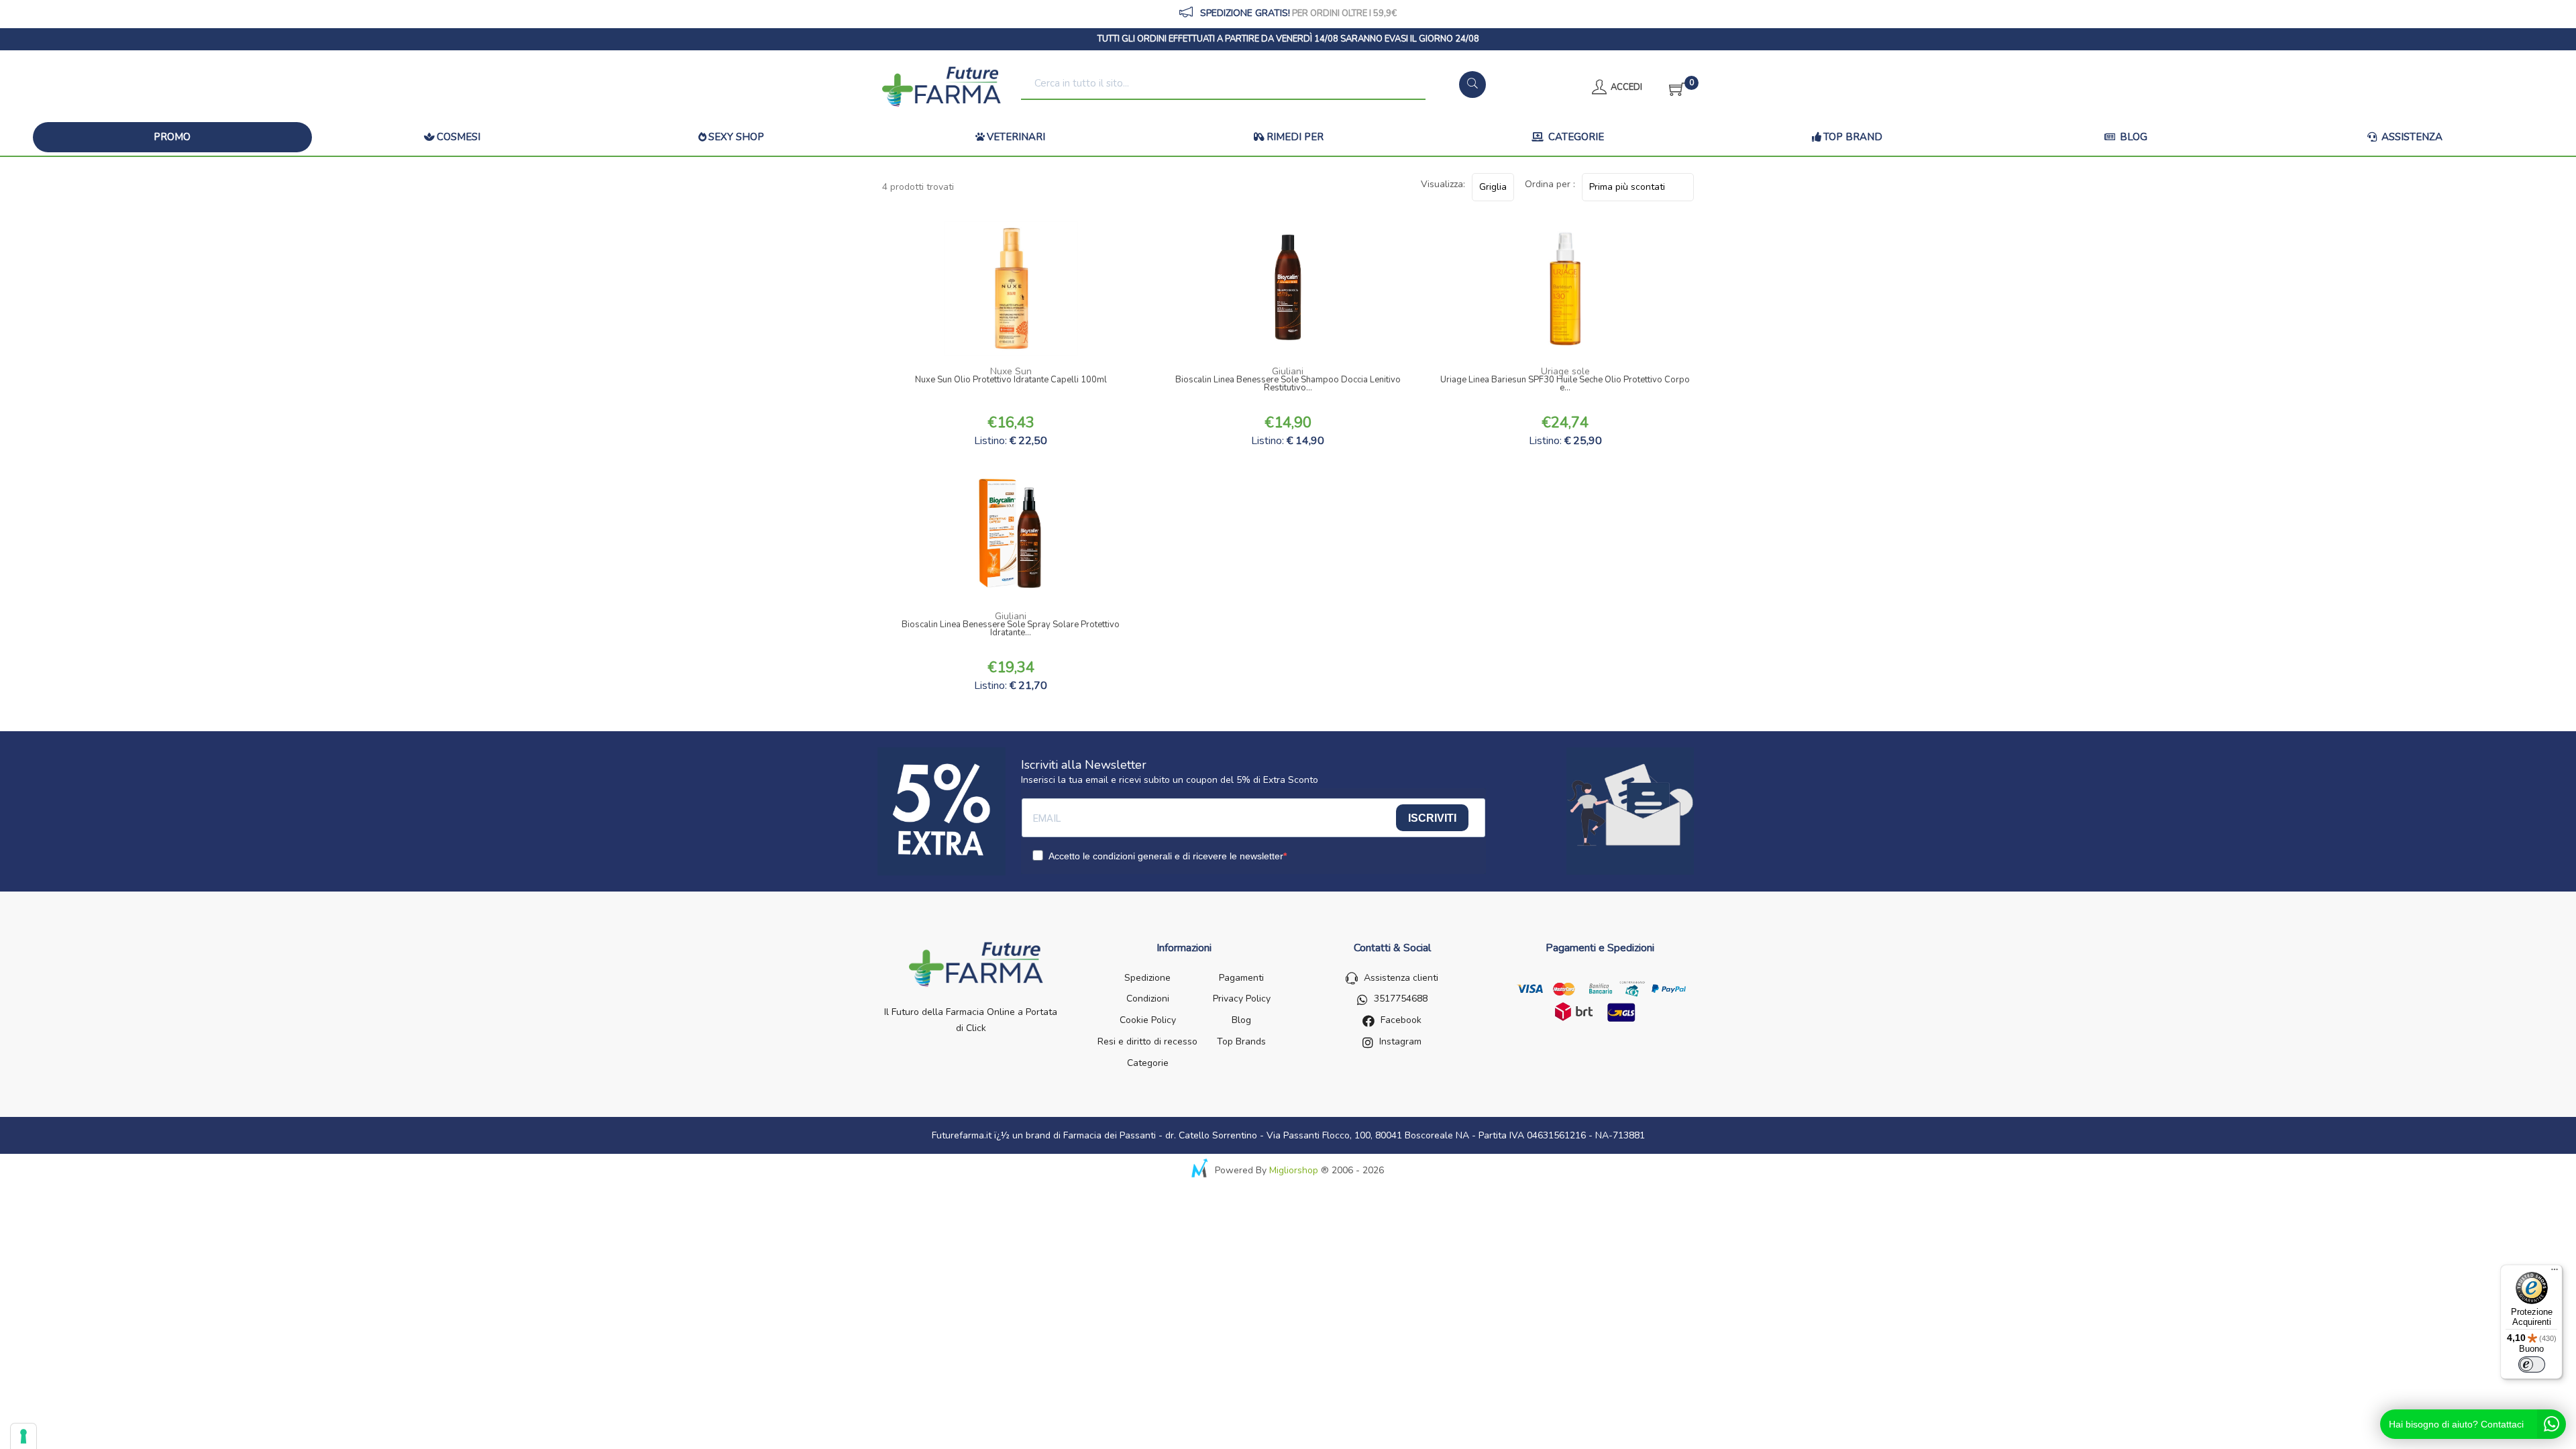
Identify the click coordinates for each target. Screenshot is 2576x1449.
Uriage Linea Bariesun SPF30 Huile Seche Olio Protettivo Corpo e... (1565, 385)
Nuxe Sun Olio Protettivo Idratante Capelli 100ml (1011, 381)
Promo (172, 137)
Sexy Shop (736, 137)
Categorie (1575, 137)
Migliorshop (1294, 1170)
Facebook (1401, 1020)
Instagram (1400, 1041)
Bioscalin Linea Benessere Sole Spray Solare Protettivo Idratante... (1011, 630)
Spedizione (1147, 978)
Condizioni (1148, 999)
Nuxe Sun (1011, 371)
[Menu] (2555, 1273)
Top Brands (1241, 1041)
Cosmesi (459, 137)
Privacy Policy (1242, 999)
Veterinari (1016, 137)
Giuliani (1288, 371)
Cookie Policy (1148, 1020)
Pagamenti (1241, 978)
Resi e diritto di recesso (1147, 1041)
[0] (1673, 87)
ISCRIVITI (1432, 818)
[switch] (2532, 1364)
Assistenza (2411, 137)
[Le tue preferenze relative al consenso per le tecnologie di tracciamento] (23, 1436)
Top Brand (1853, 137)
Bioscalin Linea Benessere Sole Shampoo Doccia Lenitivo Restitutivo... (1288, 385)
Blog (2132, 137)
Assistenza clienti (1401, 978)
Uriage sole (1565, 371)
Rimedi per (1295, 137)
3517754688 (1401, 999)
